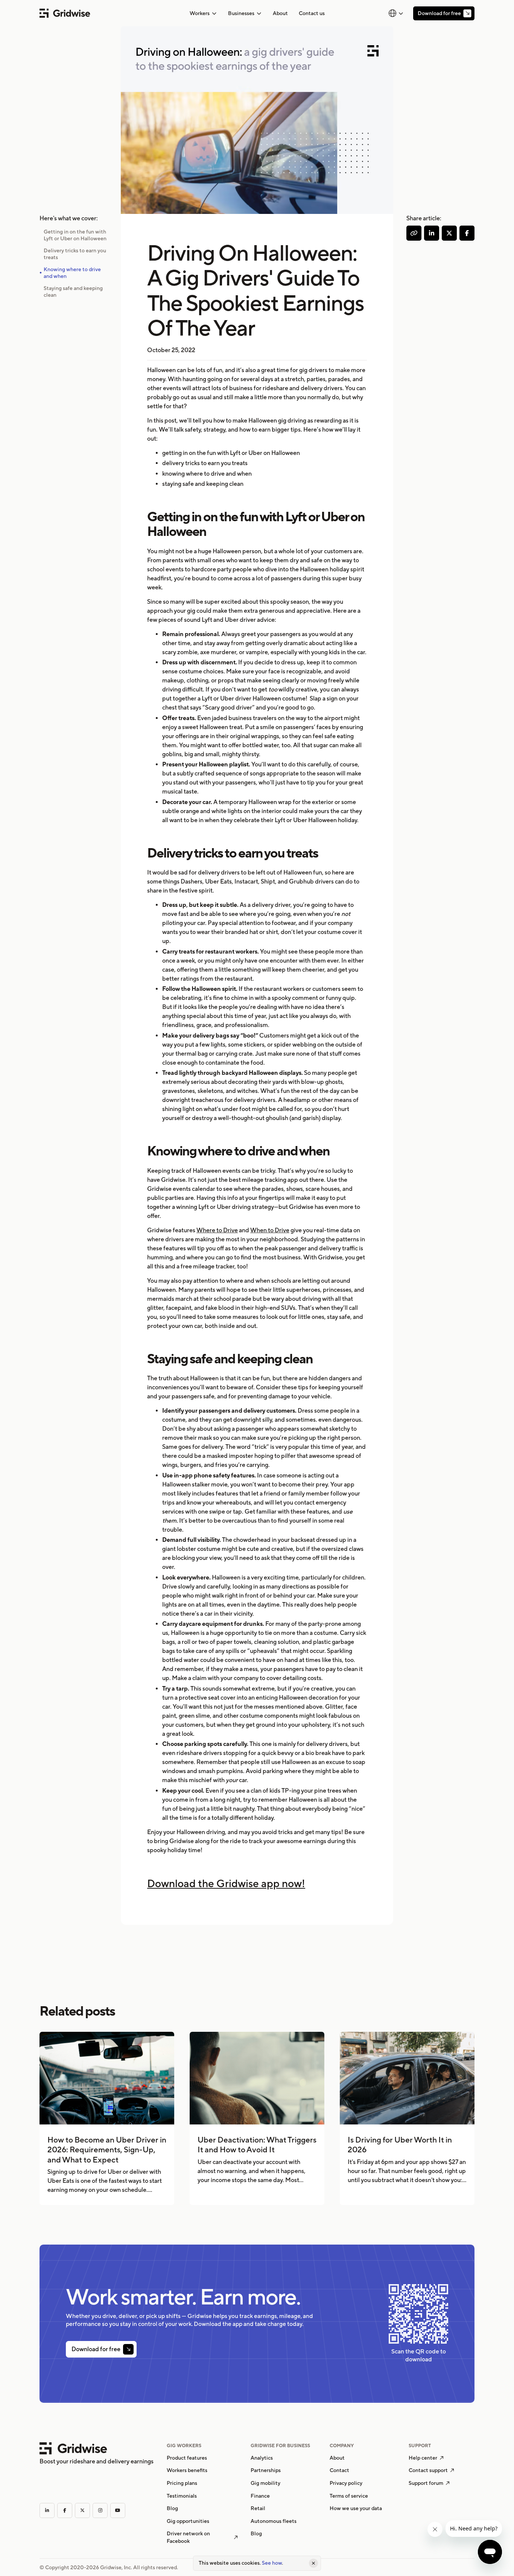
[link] (280, 13)
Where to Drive (217, 1230)
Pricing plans (182, 2483)
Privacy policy (346, 2483)
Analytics (262, 2458)
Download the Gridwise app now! (226, 1883)
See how (272, 2563)
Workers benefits (187, 2470)
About (280, 13)
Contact (339, 2470)
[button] (203, 13)
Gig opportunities (188, 2521)
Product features (187, 2458)
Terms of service (349, 2496)
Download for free (439, 13)
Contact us (312, 13)
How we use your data (356, 2508)
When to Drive (270, 1230)
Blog (172, 2508)
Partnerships (266, 2470)
